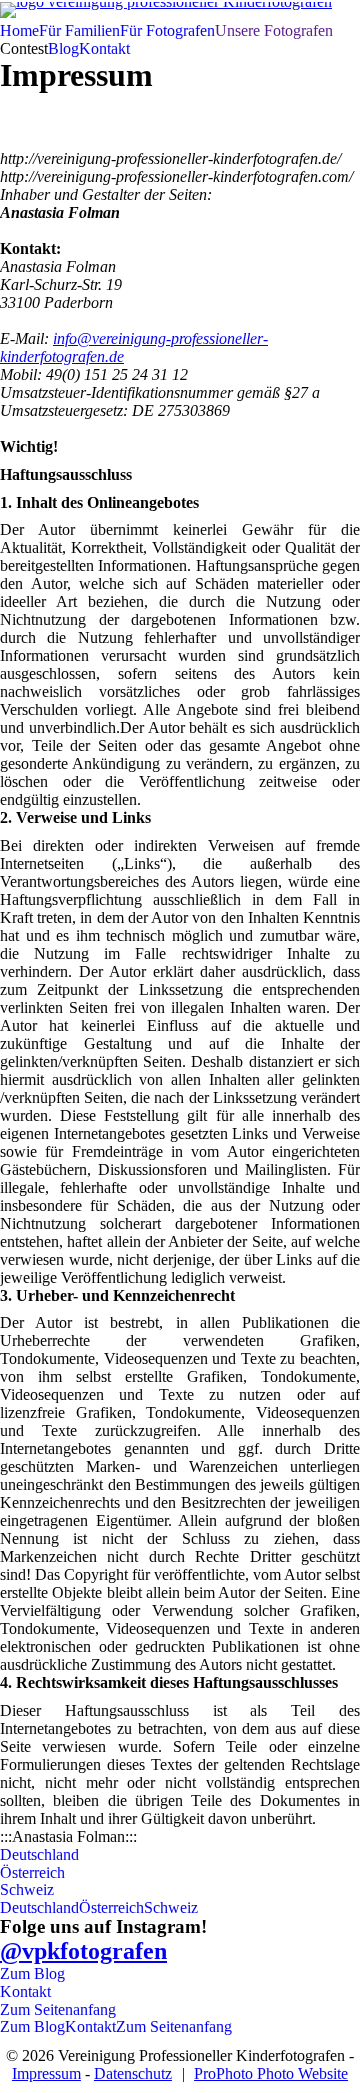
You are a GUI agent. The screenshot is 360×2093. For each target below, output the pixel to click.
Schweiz (27, 1889)
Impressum (46, 2073)
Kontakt (104, 48)
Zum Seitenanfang (58, 2009)
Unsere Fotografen (274, 30)
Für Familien (79, 30)
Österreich (32, 1872)
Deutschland (39, 1854)
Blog (63, 48)
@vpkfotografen (83, 1951)
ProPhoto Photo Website (271, 2073)
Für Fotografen (167, 30)
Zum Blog (32, 1973)
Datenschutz (133, 2073)
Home (19, 30)
